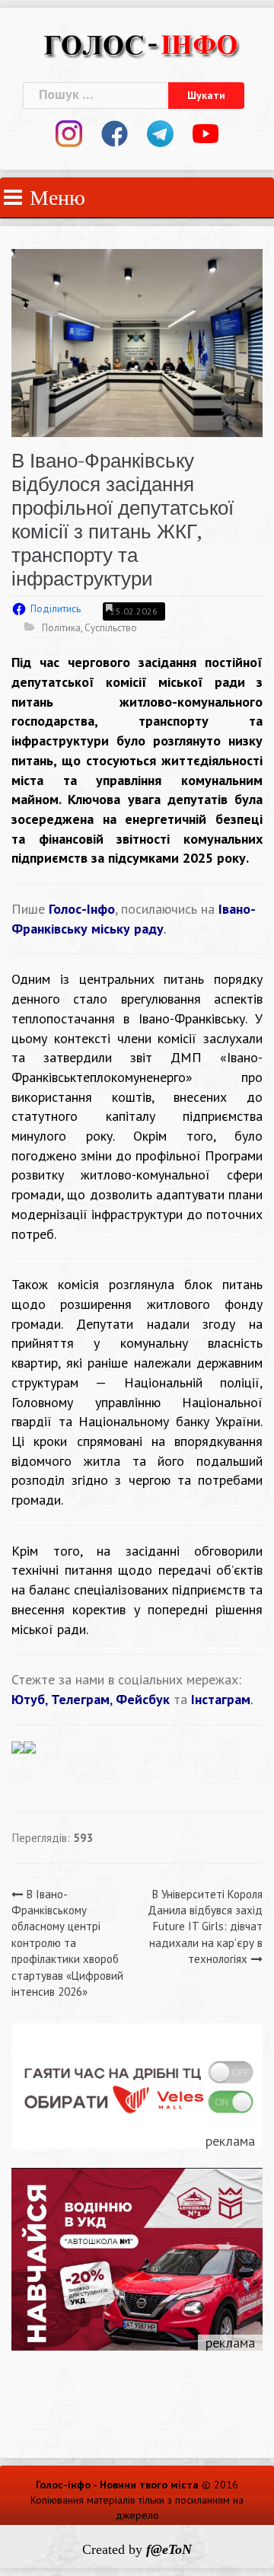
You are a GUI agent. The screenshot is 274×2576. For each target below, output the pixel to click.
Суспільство (111, 628)
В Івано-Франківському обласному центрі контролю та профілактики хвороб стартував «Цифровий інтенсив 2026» (67, 1943)
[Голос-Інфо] (141, 43)
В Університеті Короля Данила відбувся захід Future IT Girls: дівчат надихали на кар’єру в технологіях (205, 1927)
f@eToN (169, 2549)
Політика (61, 628)
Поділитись (56, 609)
